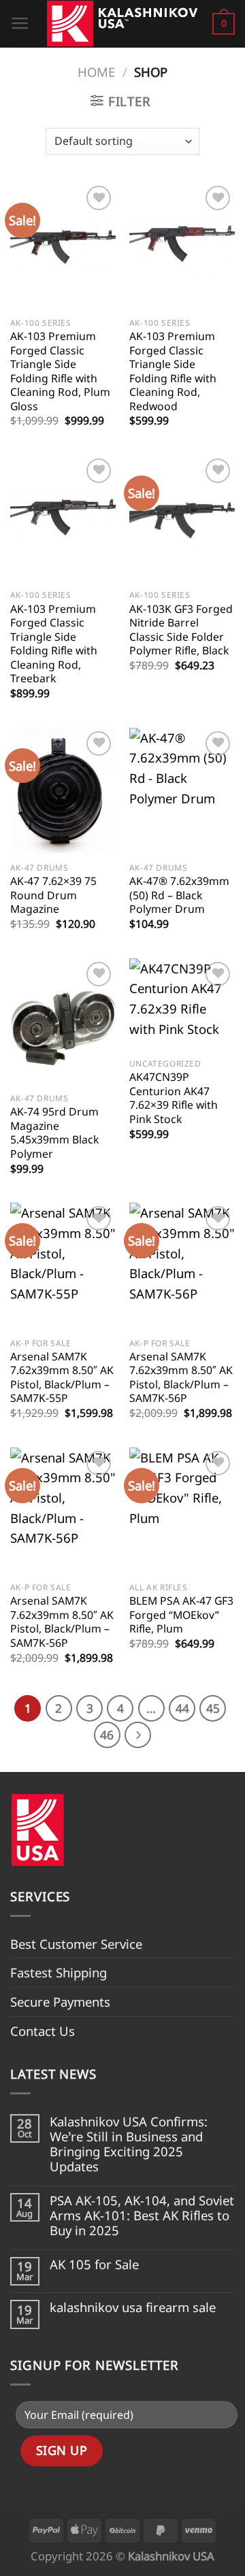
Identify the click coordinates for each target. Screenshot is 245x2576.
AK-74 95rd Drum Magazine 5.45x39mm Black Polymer (54, 1133)
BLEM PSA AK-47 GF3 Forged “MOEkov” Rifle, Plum (181, 1615)
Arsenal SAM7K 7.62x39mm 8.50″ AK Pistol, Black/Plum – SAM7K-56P (181, 1377)
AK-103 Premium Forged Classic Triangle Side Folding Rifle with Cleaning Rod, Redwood (173, 371)
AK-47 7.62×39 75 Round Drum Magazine (53, 895)
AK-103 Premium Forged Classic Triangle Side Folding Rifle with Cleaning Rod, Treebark (54, 644)
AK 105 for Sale (94, 2264)
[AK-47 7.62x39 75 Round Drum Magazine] (63, 791)
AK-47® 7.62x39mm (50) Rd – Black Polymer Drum (179, 895)
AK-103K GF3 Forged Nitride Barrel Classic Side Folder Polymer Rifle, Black (181, 630)
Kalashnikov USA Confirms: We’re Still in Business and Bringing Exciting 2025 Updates (129, 2144)
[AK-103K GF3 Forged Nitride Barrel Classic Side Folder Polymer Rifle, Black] (182, 518)
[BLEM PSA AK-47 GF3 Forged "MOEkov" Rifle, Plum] (182, 1511)
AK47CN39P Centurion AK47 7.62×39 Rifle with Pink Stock (174, 1098)
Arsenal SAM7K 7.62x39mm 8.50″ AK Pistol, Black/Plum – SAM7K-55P (62, 1377)
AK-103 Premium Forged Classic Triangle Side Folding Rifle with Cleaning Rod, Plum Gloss (60, 371)
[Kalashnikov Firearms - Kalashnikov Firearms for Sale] (121, 24)
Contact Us (43, 2031)
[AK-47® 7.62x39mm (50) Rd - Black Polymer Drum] (182, 791)
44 (182, 1708)
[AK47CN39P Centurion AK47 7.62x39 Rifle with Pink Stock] (182, 1004)
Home (96, 72)
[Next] (138, 1735)
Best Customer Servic (73, 1944)
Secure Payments (60, 2002)
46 (107, 1735)
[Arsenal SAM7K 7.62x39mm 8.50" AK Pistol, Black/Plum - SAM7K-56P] (182, 1266)
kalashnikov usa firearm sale (133, 2307)
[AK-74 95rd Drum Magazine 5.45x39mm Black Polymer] (63, 1022)
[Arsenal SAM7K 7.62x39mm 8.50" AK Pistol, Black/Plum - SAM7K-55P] (63, 1266)
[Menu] (20, 24)
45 (213, 1708)
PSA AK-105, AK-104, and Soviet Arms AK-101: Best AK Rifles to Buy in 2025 (142, 2216)
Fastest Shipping (59, 1972)
